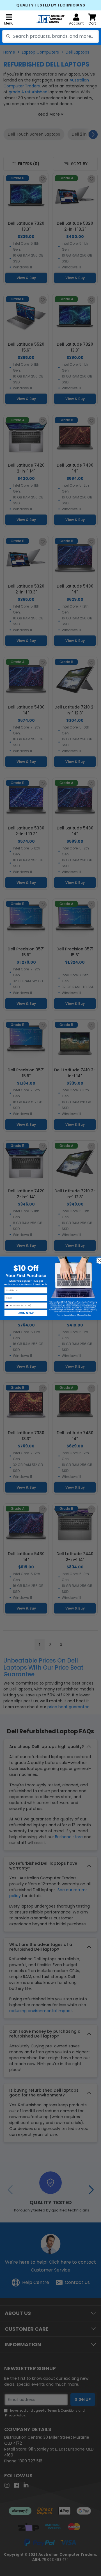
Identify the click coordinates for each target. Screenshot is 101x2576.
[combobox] (50, 36)
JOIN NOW (26, 1313)
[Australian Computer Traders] (50, 19)
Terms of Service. (84, 1315)
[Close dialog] (98, 1259)
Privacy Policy (69, 1315)
